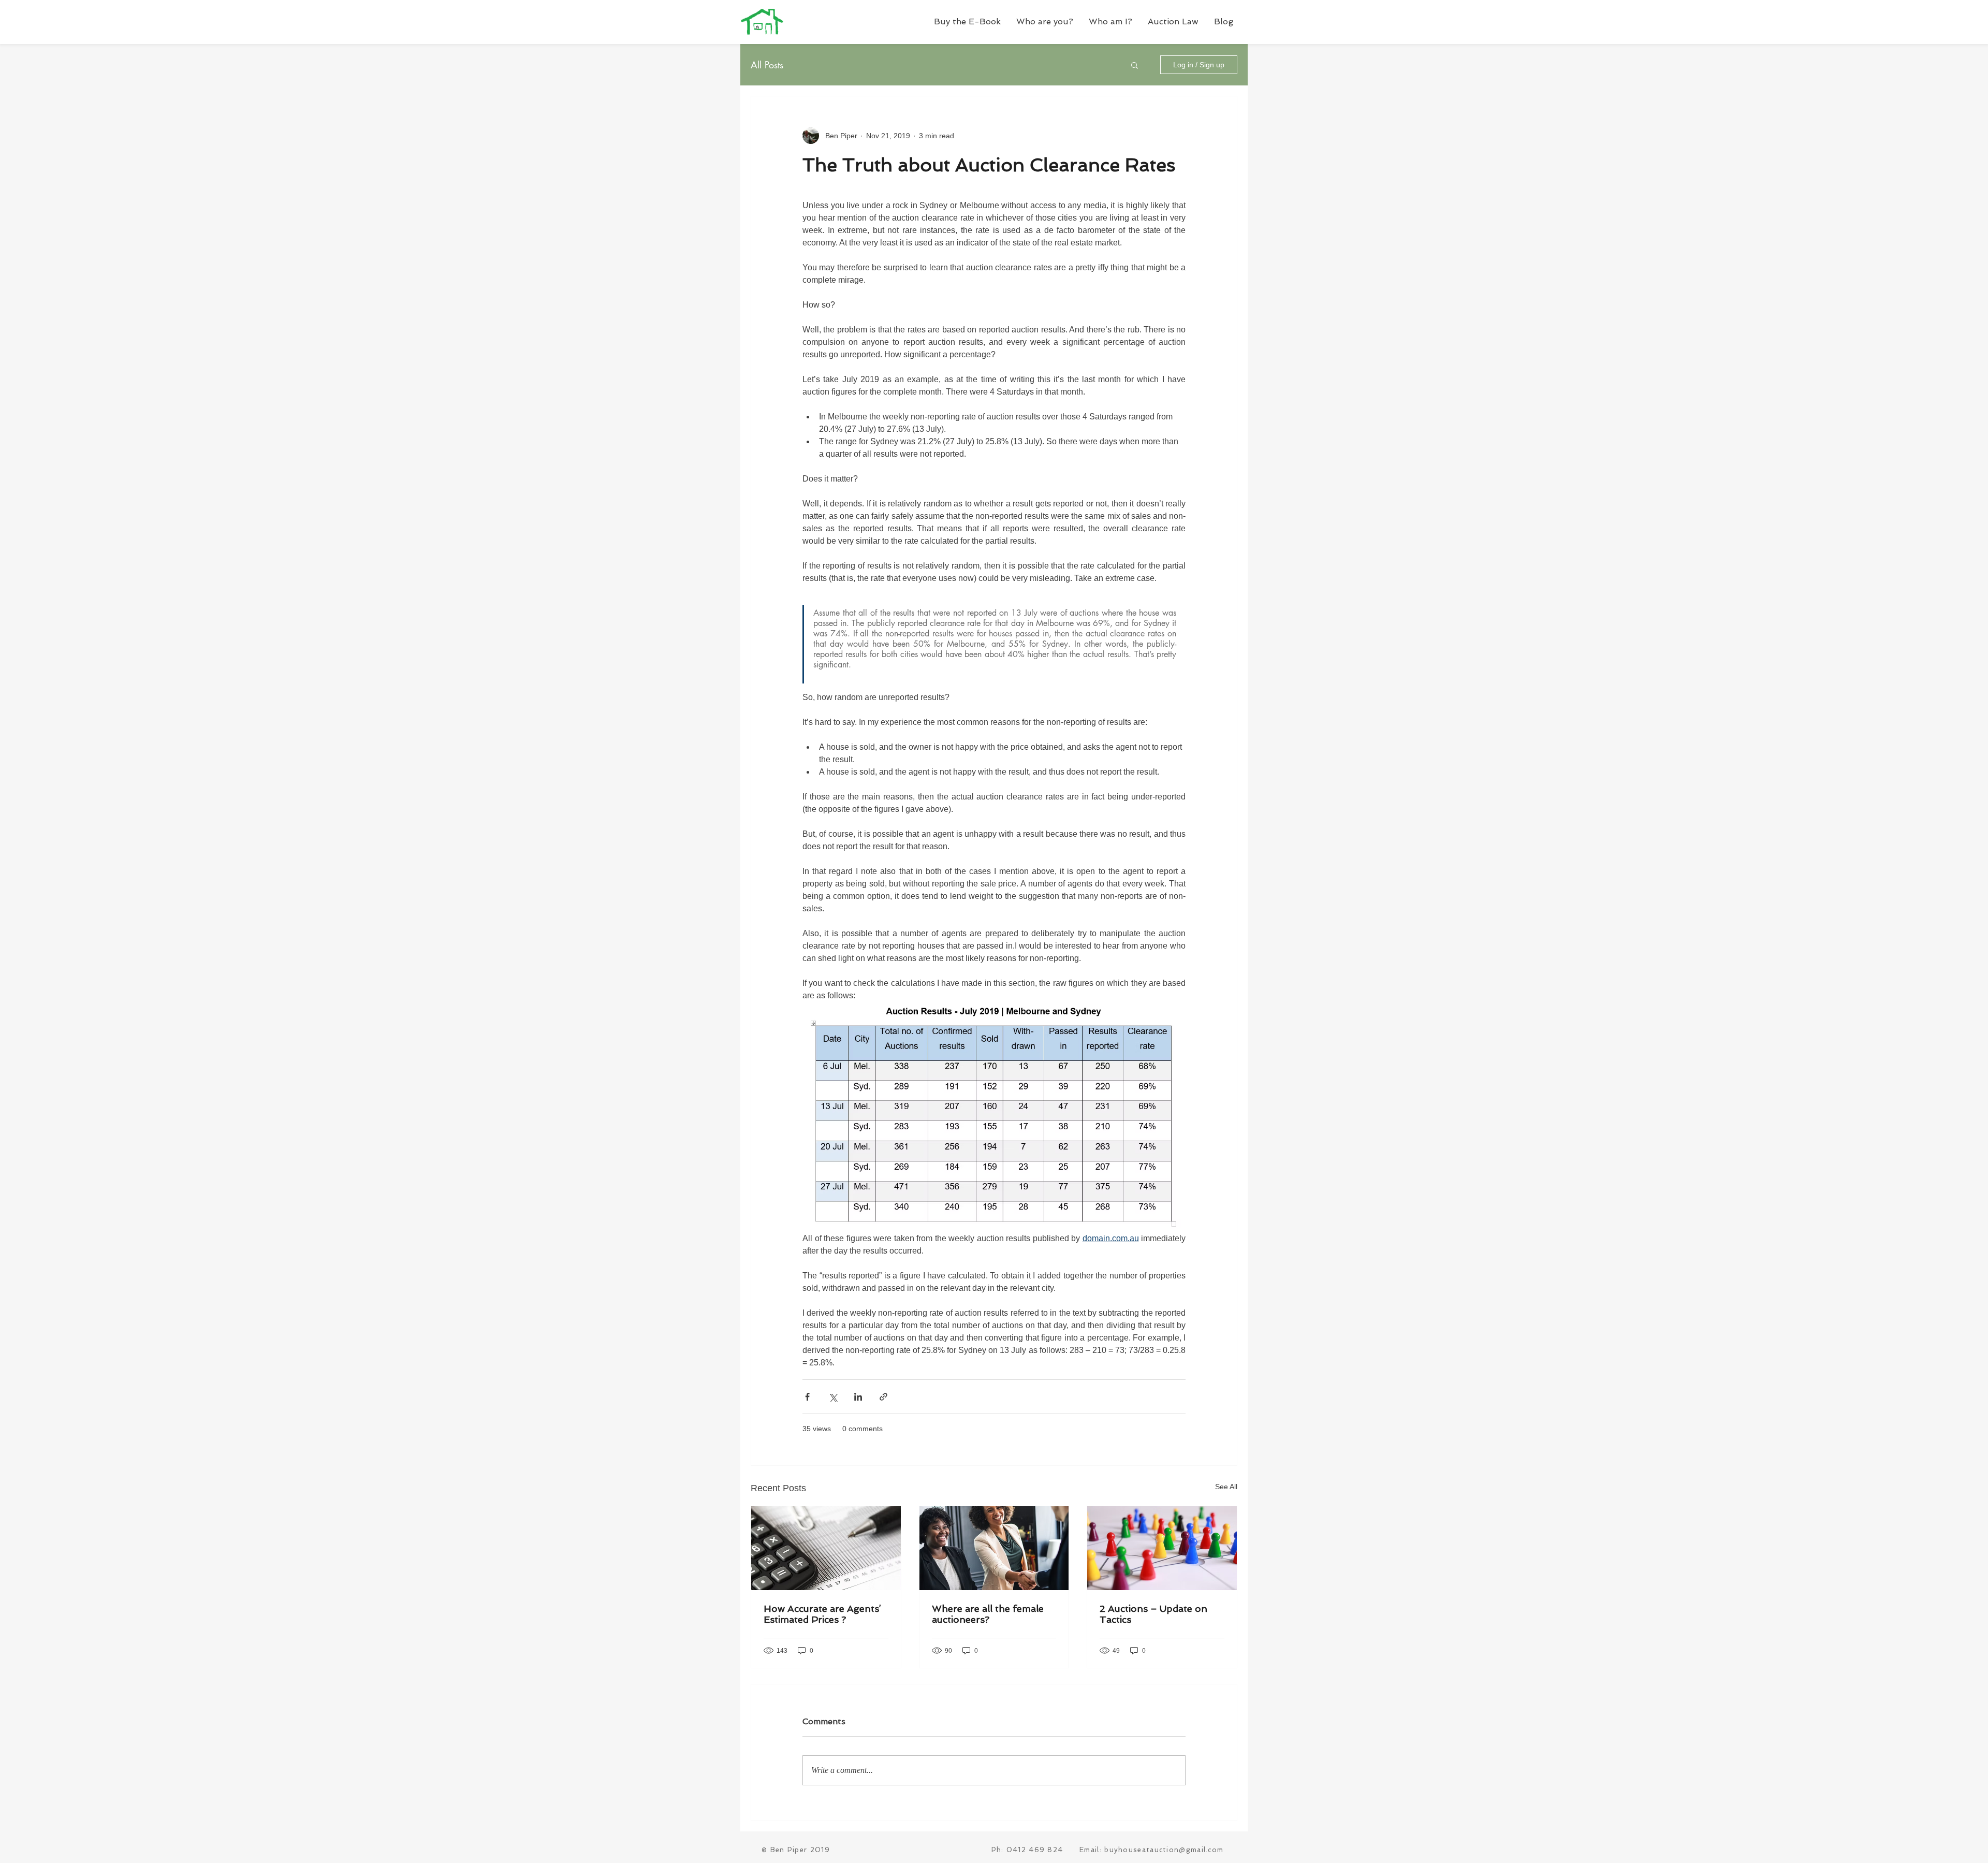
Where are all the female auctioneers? (988, 1614)
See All (1226, 1487)
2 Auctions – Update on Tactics (1153, 1614)
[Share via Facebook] (807, 1397)
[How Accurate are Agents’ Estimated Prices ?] (826, 1548)
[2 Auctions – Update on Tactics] (1162, 1548)
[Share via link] (883, 1397)
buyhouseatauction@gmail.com (1164, 1850)
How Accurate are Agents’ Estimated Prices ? (822, 1614)
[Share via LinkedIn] (858, 1397)
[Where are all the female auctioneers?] (994, 1548)
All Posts (767, 65)
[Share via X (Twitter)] (833, 1397)
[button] (1045, 21)
